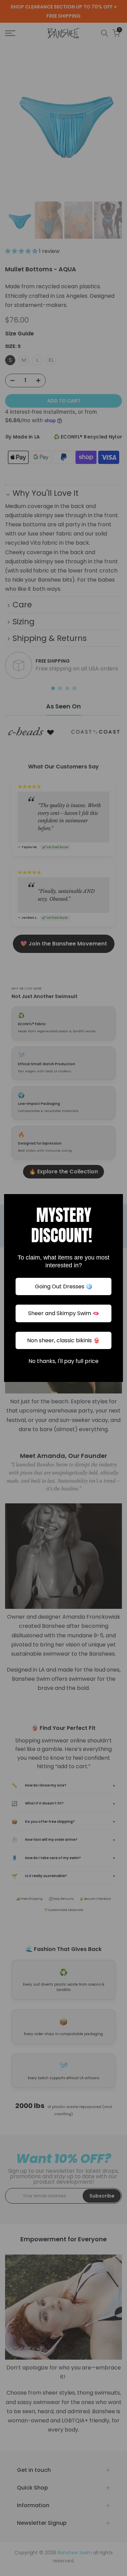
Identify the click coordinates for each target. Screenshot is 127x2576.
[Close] (115, 1202)
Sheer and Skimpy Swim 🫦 (64, 1313)
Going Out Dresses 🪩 (64, 1286)
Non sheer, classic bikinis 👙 (63, 1340)
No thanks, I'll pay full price (63, 1361)
